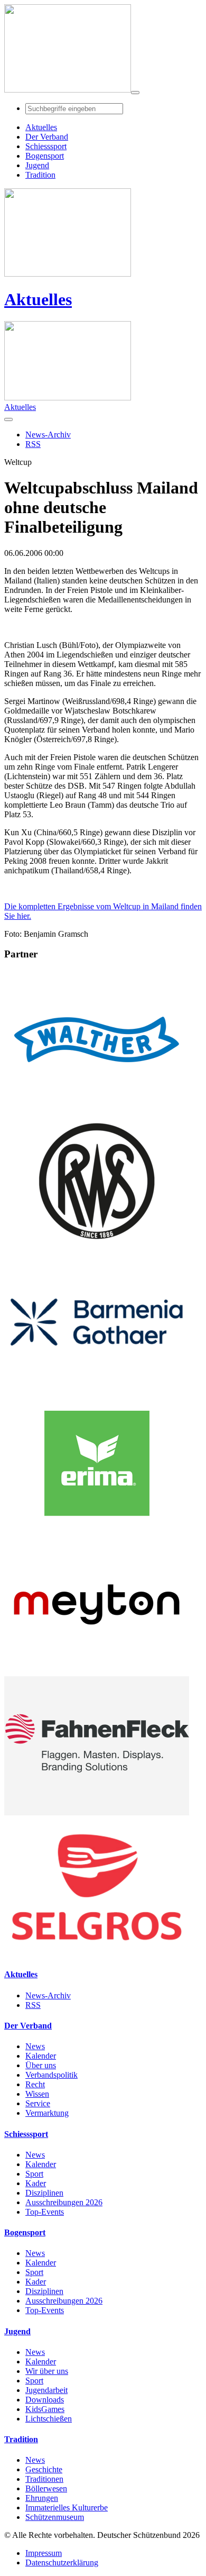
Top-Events (45, 2212)
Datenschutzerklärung (62, 2563)
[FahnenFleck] (97, 1812)
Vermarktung (47, 2113)
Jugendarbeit (46, 2390)
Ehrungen (42, 2498)
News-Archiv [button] (48, 435)
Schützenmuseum (55, 2517)
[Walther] (97, 1106)
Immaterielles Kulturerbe (67, 2508)
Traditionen (44, 2479)
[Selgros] (97, 1954)
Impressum (44, 2553)
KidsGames (45, 2409)
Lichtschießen (49, 2419)
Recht (35, 2084)
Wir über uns (47, 2371)
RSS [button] (33, 444)
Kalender (41, 2056)
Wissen (37, 2094)
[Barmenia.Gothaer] (97, 1389)
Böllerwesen (46, 2488)
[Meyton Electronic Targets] (97, 1671)
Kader (36, 2183)
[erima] (97, 1530)
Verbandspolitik (51, 2075)
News (35, 2046)
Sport (34, 2174)
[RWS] (97, 1248)
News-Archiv (48, 1995)
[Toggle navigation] (135, 93)
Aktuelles (38, 299)
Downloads (45, 2400)
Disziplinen (44, 2193)
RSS (33, 2005)
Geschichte (44, 2469)
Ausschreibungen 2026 (64, 2202)
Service (38, 2103)
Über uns (41, 2065)
